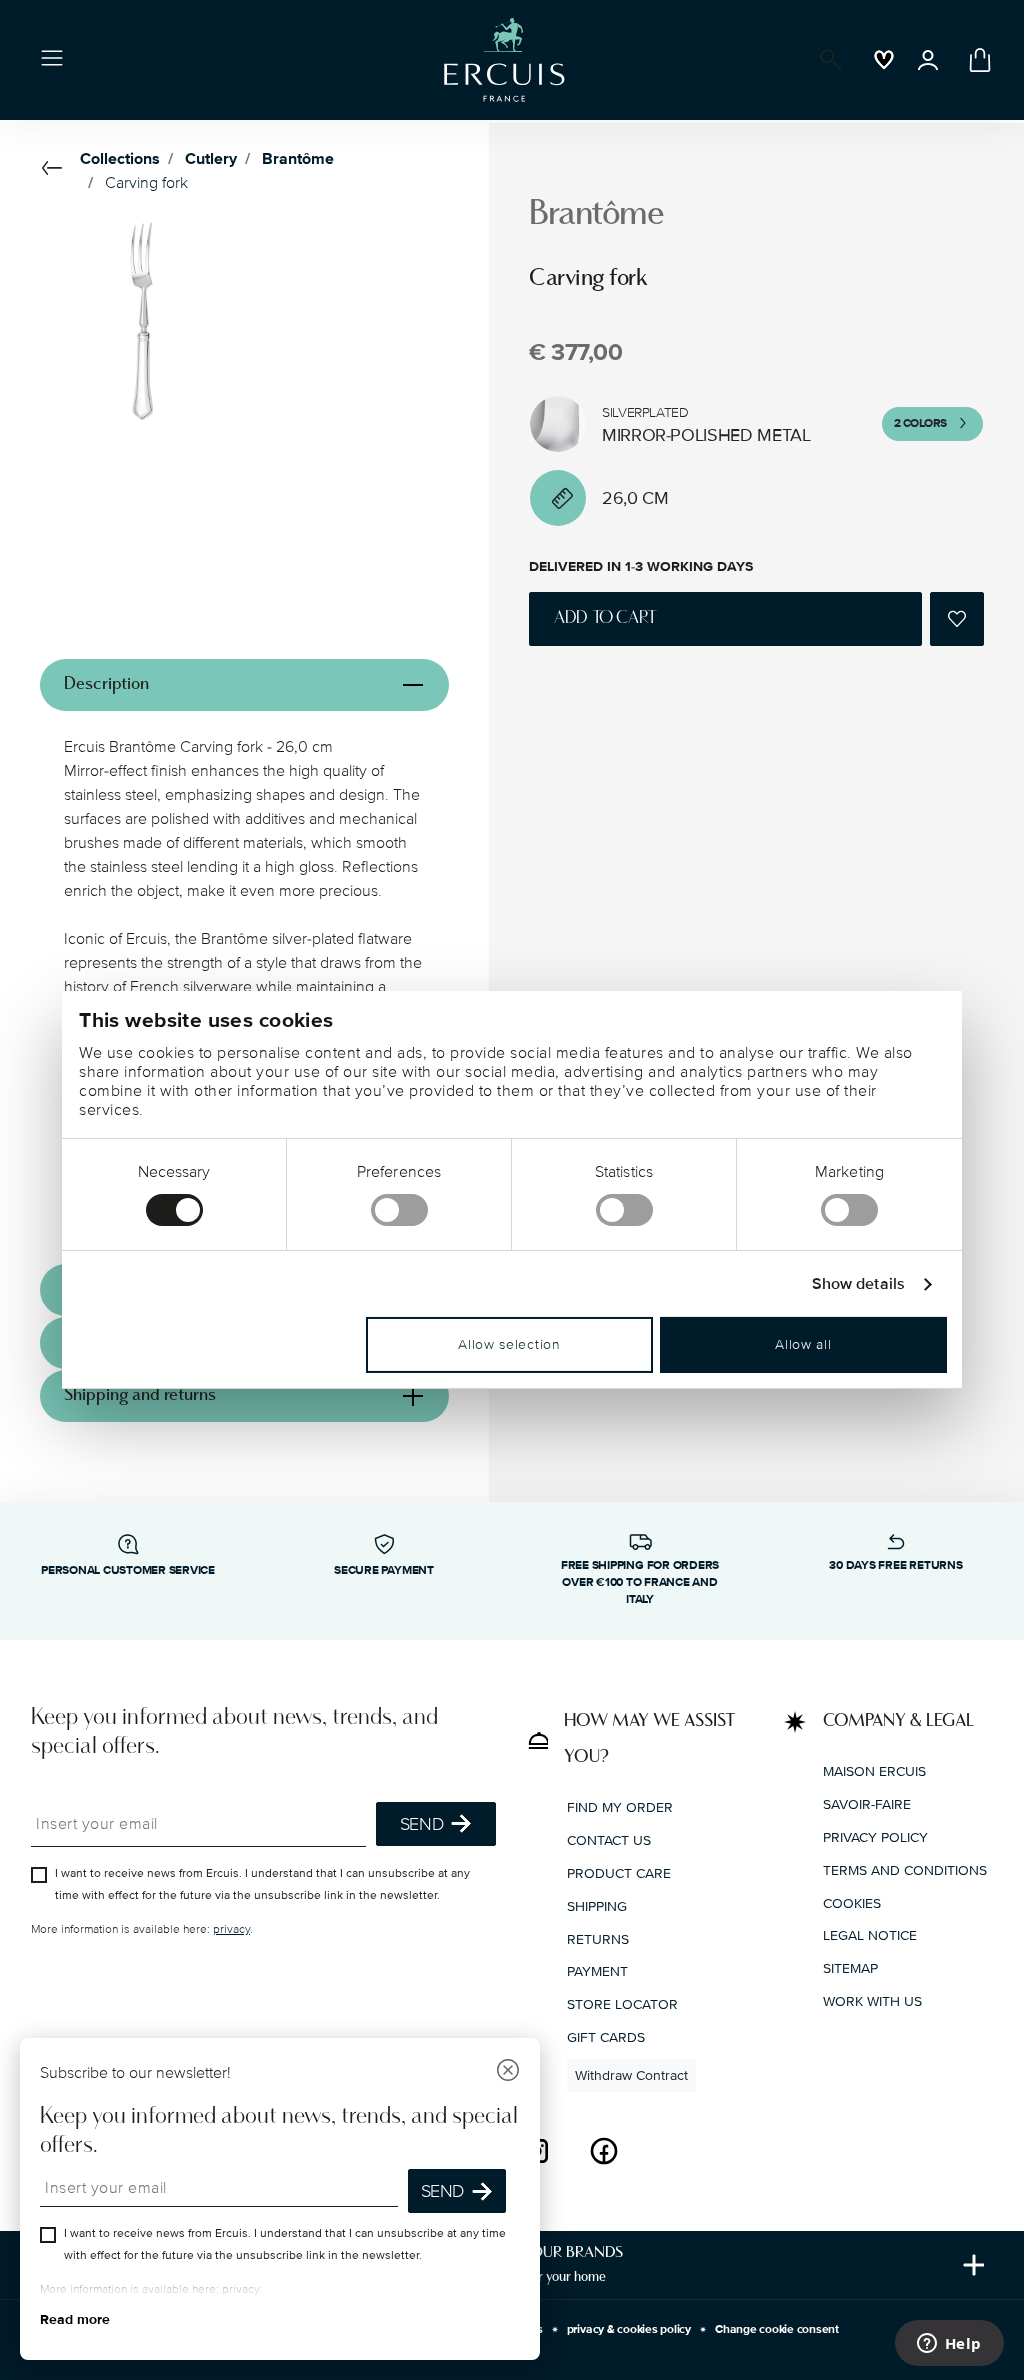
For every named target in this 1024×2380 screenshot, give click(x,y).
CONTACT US (609, 1840)
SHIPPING (597, 1906)
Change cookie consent (777, 2329)
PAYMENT (597, 1971)
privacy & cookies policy (629, 2329)
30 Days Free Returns (895, 1565)
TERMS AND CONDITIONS (905, 1870)
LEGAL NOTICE (870, 1935)
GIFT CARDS (606, 2037)
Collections (120, 159)
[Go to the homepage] (504, 60)
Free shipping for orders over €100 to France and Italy (640, 1582)
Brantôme (298, 159)
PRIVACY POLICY (875, 1837)
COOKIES (852, 1903)
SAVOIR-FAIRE (867, 1804)
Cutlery (211, 159)
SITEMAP (850, 1968)
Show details (858, 1284)
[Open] (827, 60)
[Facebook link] (604, 2151)
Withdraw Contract (631, 2075)
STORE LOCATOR (622, 2004)
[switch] (399, 1210)
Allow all (803, 1344)
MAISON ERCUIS (874, 1771)
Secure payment (384, 1570)
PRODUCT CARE (619, 1873)
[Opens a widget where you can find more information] (949, 2345)
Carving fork (146, 183)
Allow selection (509, 1344)
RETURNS (598, 1939)
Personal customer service (128, 1570)
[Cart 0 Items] (976, 60)
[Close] (508, 2072)
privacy (231, 1929)
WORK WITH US (872, 2001)
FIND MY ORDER (620, 1807)
